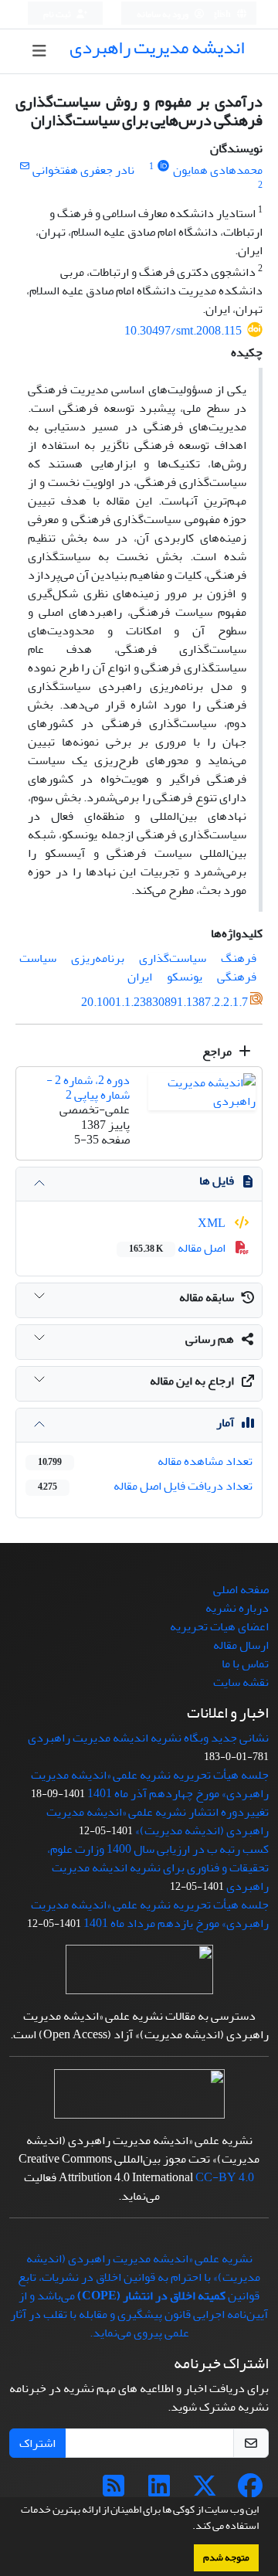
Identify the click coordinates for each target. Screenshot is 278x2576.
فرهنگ (239, 958)
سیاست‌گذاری (173, 958)
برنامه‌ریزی (98, 958)
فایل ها (217, 1181)
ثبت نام (58, 14)
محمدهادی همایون (218, 170)
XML (213, 1223)
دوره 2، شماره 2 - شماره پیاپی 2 (88, 1087)
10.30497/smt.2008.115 (183, 331)
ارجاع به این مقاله (192, 1381)
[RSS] (114, 2491)
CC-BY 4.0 (225, 2177)
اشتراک (37, 2443)
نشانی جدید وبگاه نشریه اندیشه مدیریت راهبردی (148, 1738)
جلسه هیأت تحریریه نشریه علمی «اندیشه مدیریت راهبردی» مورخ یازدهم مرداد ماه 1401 (150, 1914)
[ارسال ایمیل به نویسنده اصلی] (24, 167)
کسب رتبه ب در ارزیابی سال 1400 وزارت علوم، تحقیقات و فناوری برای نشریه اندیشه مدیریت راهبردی (158, 1867)
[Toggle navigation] (40, 51)
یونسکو (185, 977)
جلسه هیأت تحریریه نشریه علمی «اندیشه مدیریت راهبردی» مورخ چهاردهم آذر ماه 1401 (150, 1784)
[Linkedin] (159, 2491)
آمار (225, 1422)
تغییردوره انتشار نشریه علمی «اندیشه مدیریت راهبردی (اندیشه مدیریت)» (158, 1821)
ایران (140, 977)
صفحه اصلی (241, 1589)
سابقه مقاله (207, 1297)
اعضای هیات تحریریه (219, 1626)
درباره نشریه (237, 1608)
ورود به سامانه (163, 14)
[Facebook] (250, 2491)
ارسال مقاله (241, 1645)
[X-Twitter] (205, 2491)
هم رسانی (210, 1339)
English (217, 14)
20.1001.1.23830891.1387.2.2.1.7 (164, 1002)
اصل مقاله (178, 1248)
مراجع (218, 1052)
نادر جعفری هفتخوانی (83, 170)
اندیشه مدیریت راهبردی (157, 48)
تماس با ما (245, 1664)
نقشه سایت (241, 1682)
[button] (188, 2527)
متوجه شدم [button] (226, 2557)
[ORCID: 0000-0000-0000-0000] (163, 167)
